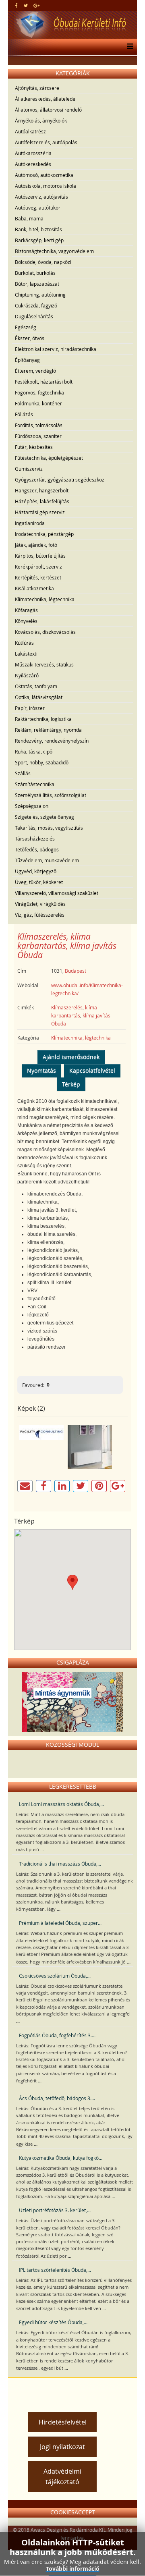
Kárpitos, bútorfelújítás (40, 556)
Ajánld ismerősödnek (71, 1057)
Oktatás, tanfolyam (36, 686)
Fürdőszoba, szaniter (38, 436)
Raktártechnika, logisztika (43, 719)
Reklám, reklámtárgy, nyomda (48, 730)
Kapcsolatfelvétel (92, 1070)
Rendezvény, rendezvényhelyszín (52, 741)
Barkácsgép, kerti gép (39, 240)
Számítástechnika (35, 784)
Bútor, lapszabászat (37, 284)
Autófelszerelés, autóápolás (46, 142)
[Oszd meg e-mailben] (25, 1486)
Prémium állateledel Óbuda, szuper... (60, 1923)
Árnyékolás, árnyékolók (41, 120)
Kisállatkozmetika (34, 588)
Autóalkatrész (30, 131)
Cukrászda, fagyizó (36, 305)
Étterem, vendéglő (35, 371)
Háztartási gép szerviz (40, 512)
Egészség (26, 327)
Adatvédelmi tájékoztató (62, 2476)
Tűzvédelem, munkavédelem (47, 860)
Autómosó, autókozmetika (44, 175)
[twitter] (26, 5)
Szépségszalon (32, 806)
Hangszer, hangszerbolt (42, 490)
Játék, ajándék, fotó (36, 545)
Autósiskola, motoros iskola (46, 186)
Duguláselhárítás (34, 316)
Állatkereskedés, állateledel (46, 99)
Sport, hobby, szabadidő (42, 762)
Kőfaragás (26, 610)
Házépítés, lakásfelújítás (42, 501)
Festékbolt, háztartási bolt (44, 382)
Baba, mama (29, 218)
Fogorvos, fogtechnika (39, 392)
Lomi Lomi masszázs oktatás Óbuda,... (61, 1804)
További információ (73, 2569)
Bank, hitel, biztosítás (38, 229)
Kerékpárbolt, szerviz (38, 567)
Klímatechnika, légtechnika (45, 599)
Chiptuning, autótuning (40, 295)
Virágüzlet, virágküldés (40, 904)
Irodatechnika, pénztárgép (44, 534)
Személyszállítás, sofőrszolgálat (51, 795)
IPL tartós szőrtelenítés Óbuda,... (55, 2270)
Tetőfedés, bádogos (37, 849)
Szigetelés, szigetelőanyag (45, 817)
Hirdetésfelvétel (63, 2422)
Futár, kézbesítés (34, 447)
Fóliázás (24, 414)
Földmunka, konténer (38, 403)
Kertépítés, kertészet (38, 577)
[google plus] (36, 5)
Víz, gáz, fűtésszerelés (40, 915)
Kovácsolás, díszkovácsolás (45, 632)
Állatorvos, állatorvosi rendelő (48, 110)
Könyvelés (26, 621)
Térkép (71, 1084)
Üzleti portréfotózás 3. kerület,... (55, 2210)
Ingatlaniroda (30, 523)
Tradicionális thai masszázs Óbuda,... (60, 1864)
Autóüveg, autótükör (38, 208)
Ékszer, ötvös (30, 338)
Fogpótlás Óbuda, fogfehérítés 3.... (57, 2035)
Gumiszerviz (29, 469)
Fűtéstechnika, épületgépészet (49, 458)
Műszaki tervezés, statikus (44, 664)
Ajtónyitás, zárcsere (37, 88)
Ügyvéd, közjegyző (36, 871)
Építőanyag (27, 360)
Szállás (23, 773)
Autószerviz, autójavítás (41, 197)
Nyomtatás (41, 1070)
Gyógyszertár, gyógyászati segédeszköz (60, 479)
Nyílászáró (27, 675)
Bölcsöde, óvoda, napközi (43, 262)
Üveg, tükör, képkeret (39, 882)
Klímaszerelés (67, 1007)
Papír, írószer (30, 708)
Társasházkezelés (35, 839)
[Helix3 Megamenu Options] (128, 47)
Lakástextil (27, 654)
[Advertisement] (79, 2392)
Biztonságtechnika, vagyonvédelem (54, 251)
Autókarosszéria (33, 153)
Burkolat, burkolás (35, 273)
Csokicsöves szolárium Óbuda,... (55, 1976)
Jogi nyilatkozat (62, 2447)
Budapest (76, 971)
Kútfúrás (24, 643)
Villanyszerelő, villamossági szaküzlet (57, 893)
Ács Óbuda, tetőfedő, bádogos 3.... (57, 2098)
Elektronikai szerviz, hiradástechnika (56, 349)
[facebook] (16, 5)
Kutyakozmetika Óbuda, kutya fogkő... (61, 2158)
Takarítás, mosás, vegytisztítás (49, 828)
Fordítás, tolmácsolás (39, 425)
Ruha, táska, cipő (34, 751)
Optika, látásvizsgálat (39, 697)
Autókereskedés (33, 164)
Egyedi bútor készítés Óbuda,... (53, 2322)
